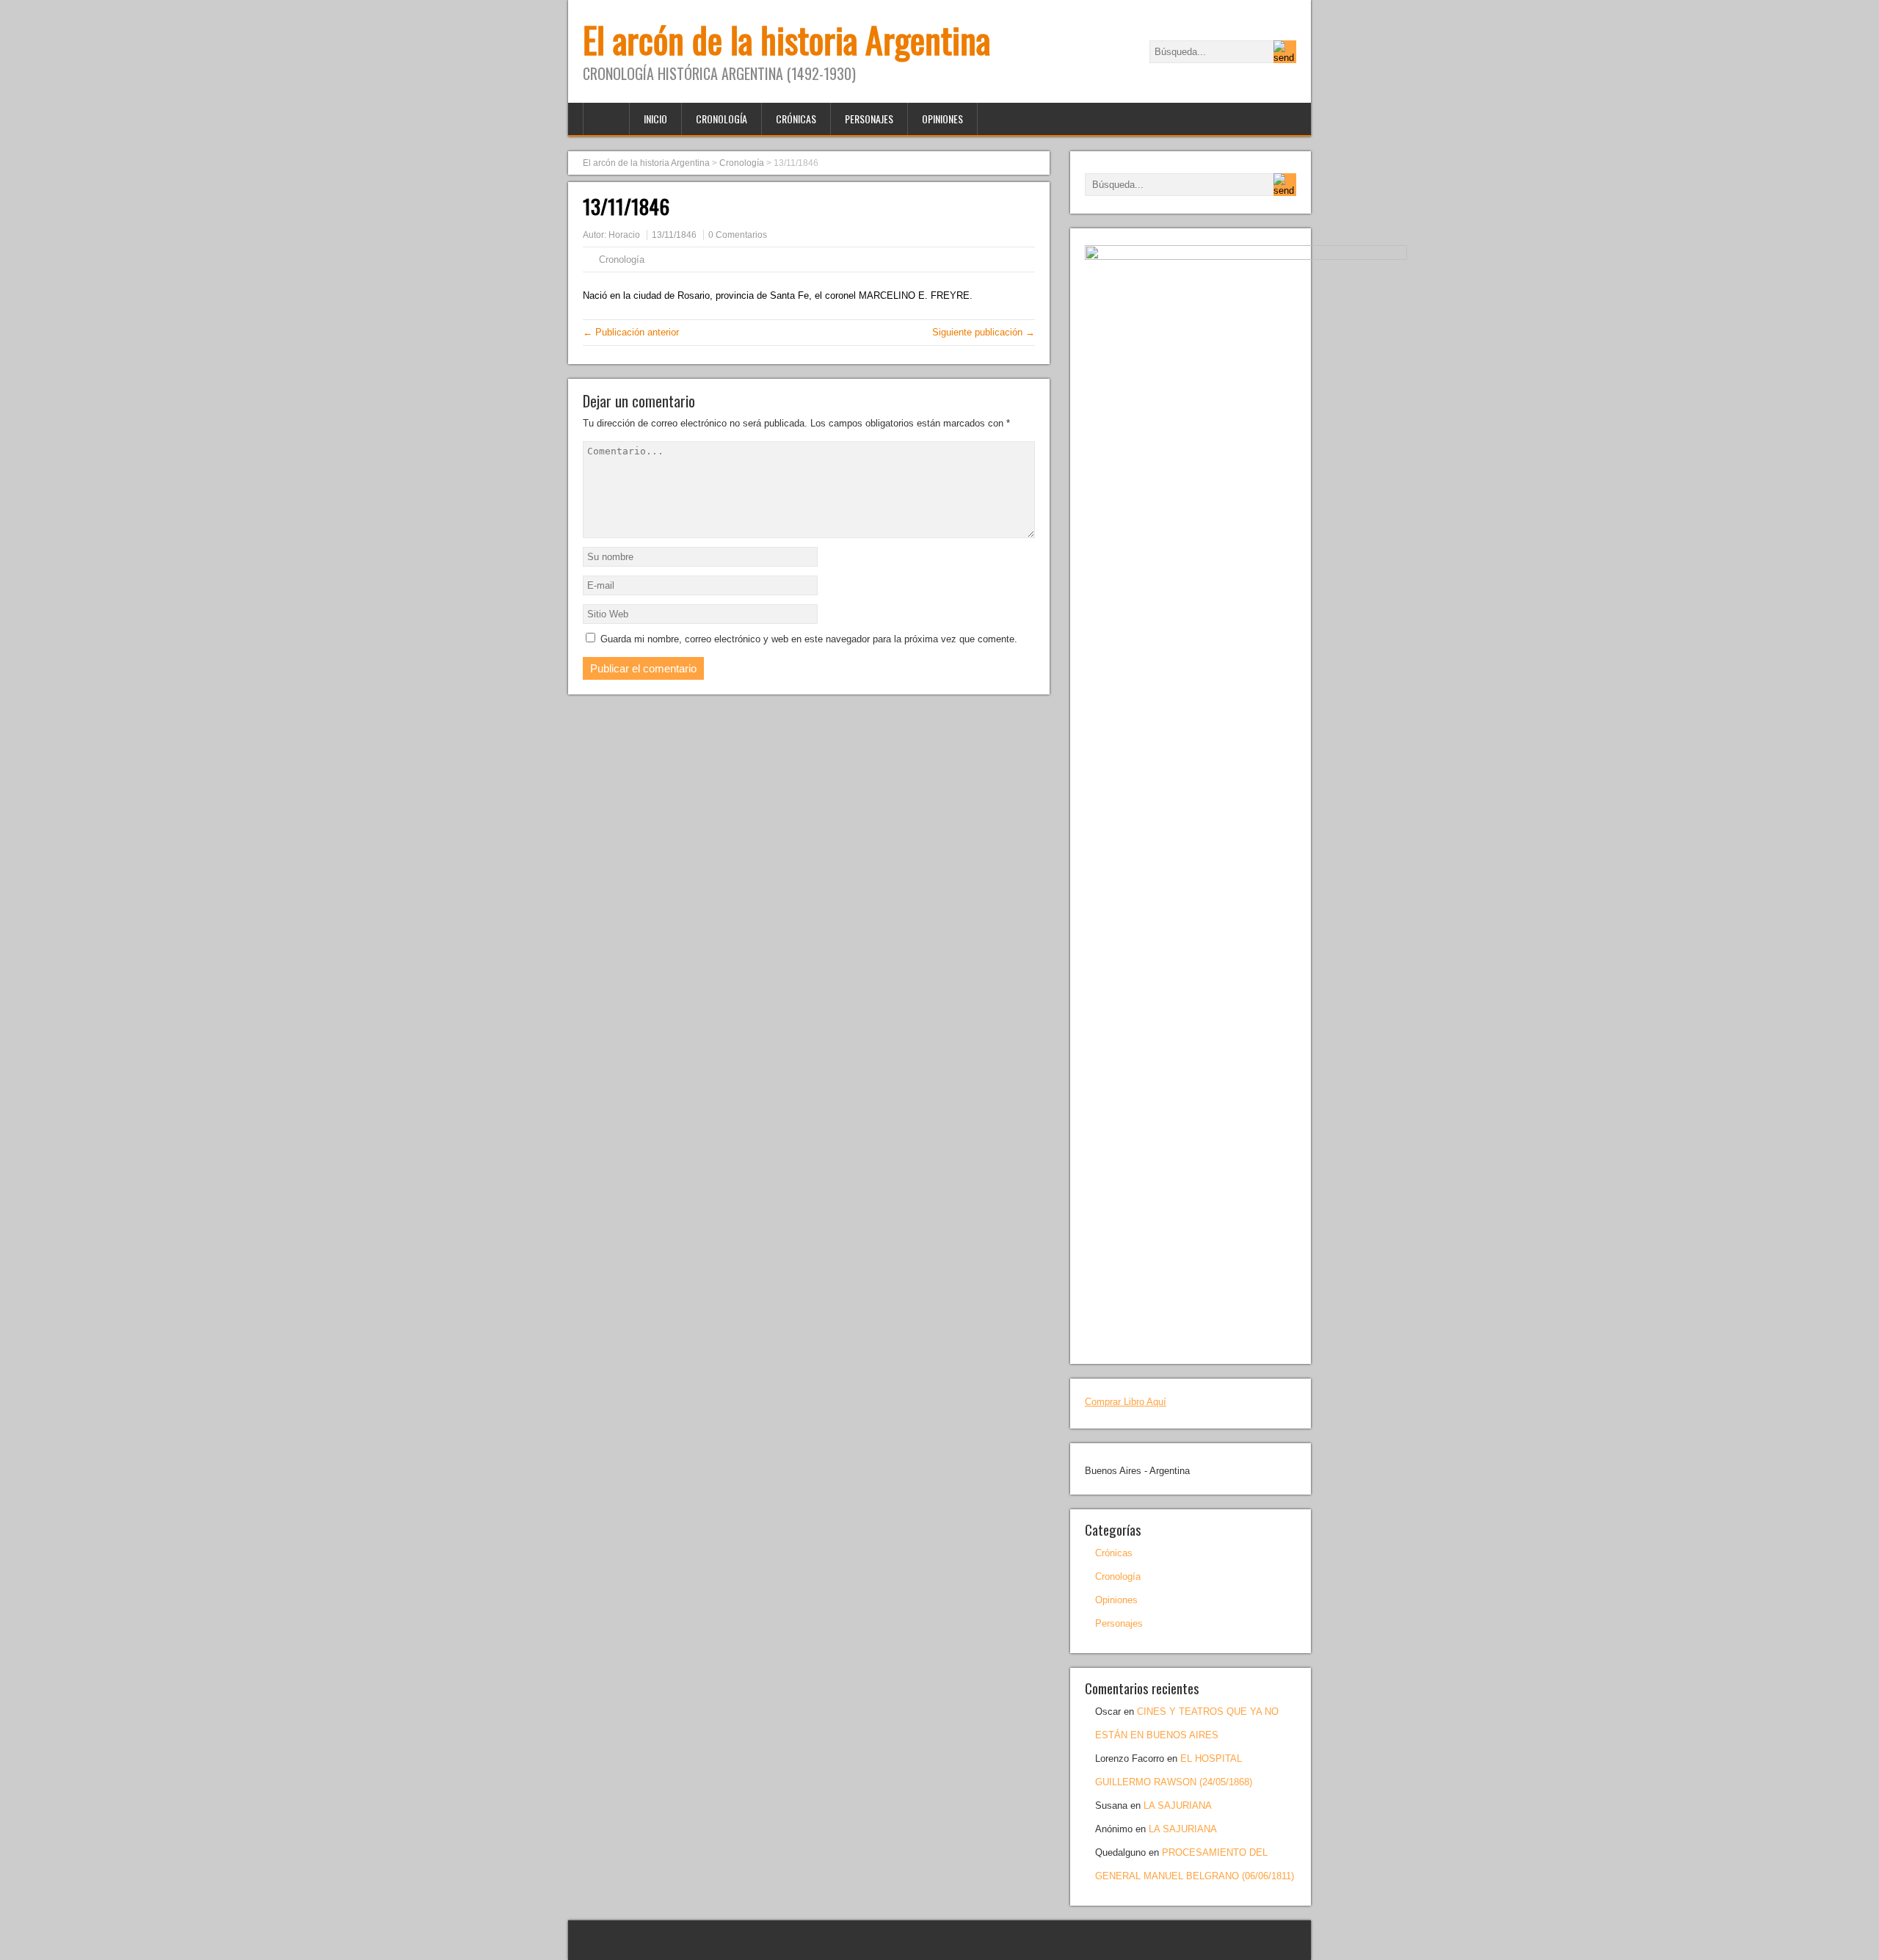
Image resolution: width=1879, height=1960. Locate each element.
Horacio (624, 235)
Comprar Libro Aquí (1126, 1402)
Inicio (655, 119)
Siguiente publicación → (984, 332)
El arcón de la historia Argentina (786, 39)
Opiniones (942, 119)
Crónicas (796, 119)
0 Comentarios (738, 235)
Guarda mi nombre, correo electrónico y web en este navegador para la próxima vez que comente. (809, 639)
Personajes (869, 119)
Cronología (722, 119)
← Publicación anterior (631, 332)
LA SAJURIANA (1178, 1805)
